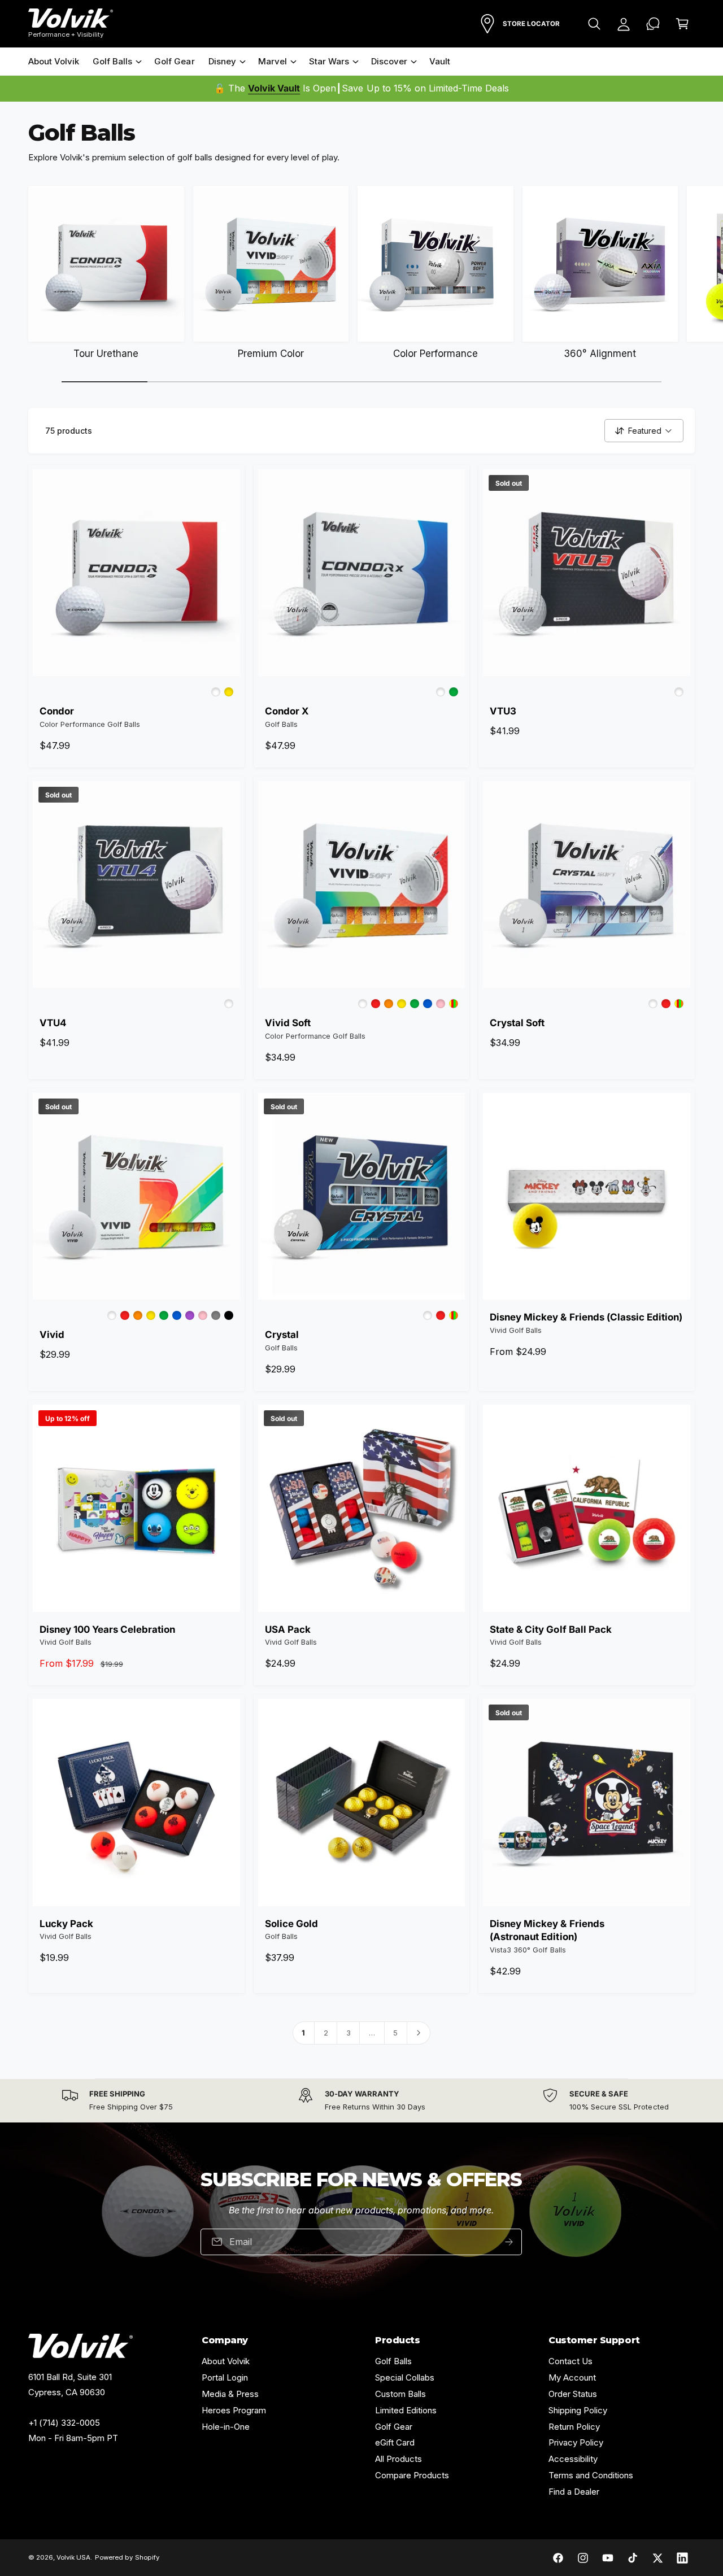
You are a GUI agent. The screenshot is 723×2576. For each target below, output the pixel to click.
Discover (389, 61)
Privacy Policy (576, 2442)
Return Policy (574, 2427)
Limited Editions (406, 2410)
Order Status (573, 2394)
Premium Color (271, 354)
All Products (398, 2459)
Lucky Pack (66, 1924)
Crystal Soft (517, 1023)
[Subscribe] (509, 2241)
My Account (572, 2377)
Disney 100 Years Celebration (107, 1629)
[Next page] (419, 2033)
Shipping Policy (578, 2410)
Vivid (52, 1335)
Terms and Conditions (591, 2475)
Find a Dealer (574, 2492)
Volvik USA (73, 2557)
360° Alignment (600, 354)
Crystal (282, 1335)
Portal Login (225, 2377)
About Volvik (226, 2361)
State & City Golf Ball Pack (550, 1629)
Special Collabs (405, 2377)
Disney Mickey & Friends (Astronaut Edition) (547, 1930)
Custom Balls (400, 2394)
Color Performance (435, 354)
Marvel (273, 61)
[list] (361, 2101)
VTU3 (503, 711)
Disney (222, 61)
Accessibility (573, 2459)
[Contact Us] (653, 24)
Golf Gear (394, 2427)
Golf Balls (112, 61)
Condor (57, 711)
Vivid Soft (288, 1023)
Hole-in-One (226, 2427)
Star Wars (329, 61)
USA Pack (288, 1629)
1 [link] (303, 2033)
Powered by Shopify (127, 2557)
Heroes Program (234, 2410)
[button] (594, 24)
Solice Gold (291, 1924)
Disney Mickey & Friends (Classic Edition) (586, 1317)
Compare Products (412, 2475)
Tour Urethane (106, 354)
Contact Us (570, 2361)
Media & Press (230, 2394)
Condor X (287, 711)
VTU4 (53, 1023)
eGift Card (395, 2442)
